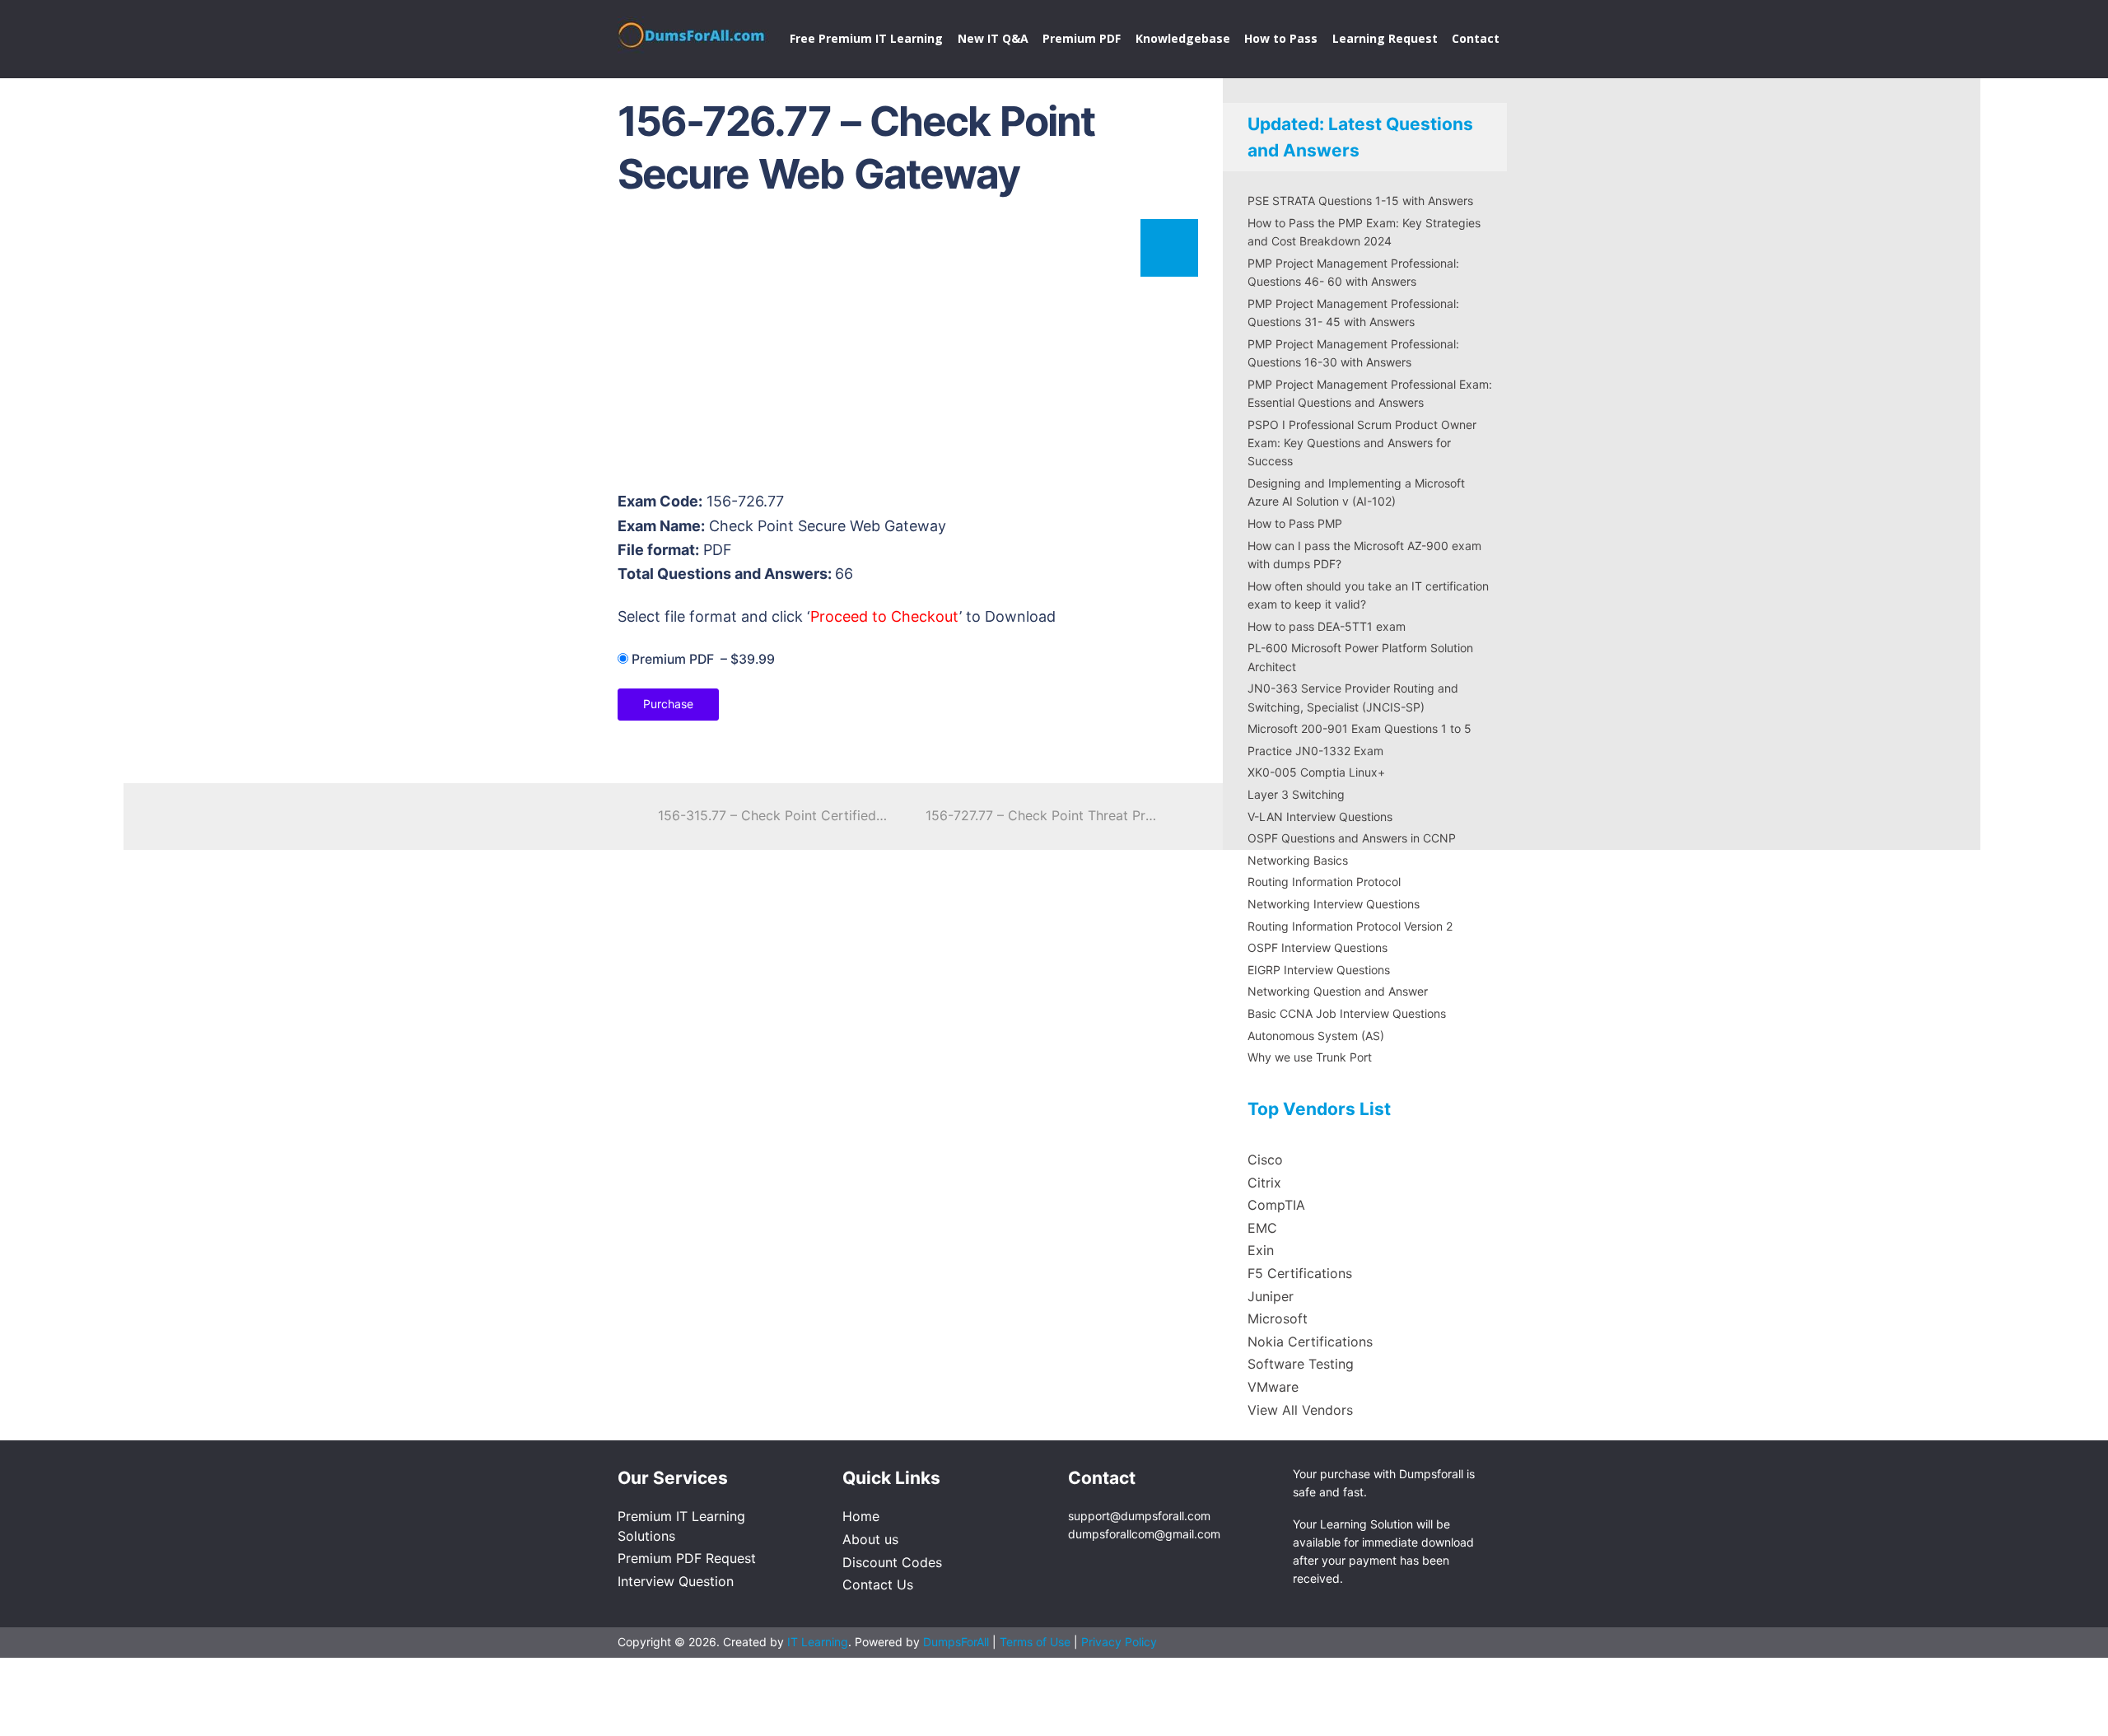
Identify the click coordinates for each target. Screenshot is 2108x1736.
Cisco (1265, 1160)
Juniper (1271, 1296)
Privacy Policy (1119, 1642)
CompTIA (1276, 1205)
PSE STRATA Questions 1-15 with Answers (1360, 201)
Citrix (1264, 1183)
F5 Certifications (1300, 1273)
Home (861, 1516)
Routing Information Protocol (1324, 882)
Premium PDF (1082, 38)
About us (870, 1539)
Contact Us (878, 1584)
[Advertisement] (906, 351)
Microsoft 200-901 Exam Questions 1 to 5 (1359, 728)
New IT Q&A (993, 38)
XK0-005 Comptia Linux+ (1316, 772)
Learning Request (1385, 38)
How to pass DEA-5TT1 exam (1327, 626)
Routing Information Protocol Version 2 (1350, 926)
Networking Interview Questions (1334, 904)
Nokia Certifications (1310, 1342)
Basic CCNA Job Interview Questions (1347, 1013)
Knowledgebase (1183, 38)
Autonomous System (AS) (1316, 1036)
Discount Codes (892, 1562)
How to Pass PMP (1295, 523)
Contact (1476, 38)
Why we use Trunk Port (1310, 1057)
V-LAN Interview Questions (1320, 817)
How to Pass (1281, 38)
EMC (1262, 1228)
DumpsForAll (956, 1642)
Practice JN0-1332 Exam (1315, 751)
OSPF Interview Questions (1317, 947)
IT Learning (818, 1642)
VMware (1273, 1387)
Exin (1261, 1250)
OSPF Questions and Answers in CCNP (1352, 838)
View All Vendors (1300, 1410)
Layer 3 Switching (1296, 794)
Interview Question (676, 1581)
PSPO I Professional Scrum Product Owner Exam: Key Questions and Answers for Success (1362, 443)
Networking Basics (1298, 860)
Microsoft (1278, 1318)
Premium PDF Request (687, 1558)
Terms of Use (1037, 1642)
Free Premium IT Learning (866, 38)
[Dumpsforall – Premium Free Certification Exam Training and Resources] (693, 32)
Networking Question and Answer (1338, 991)
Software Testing (1301, 1364)
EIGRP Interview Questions (1319, 970)
